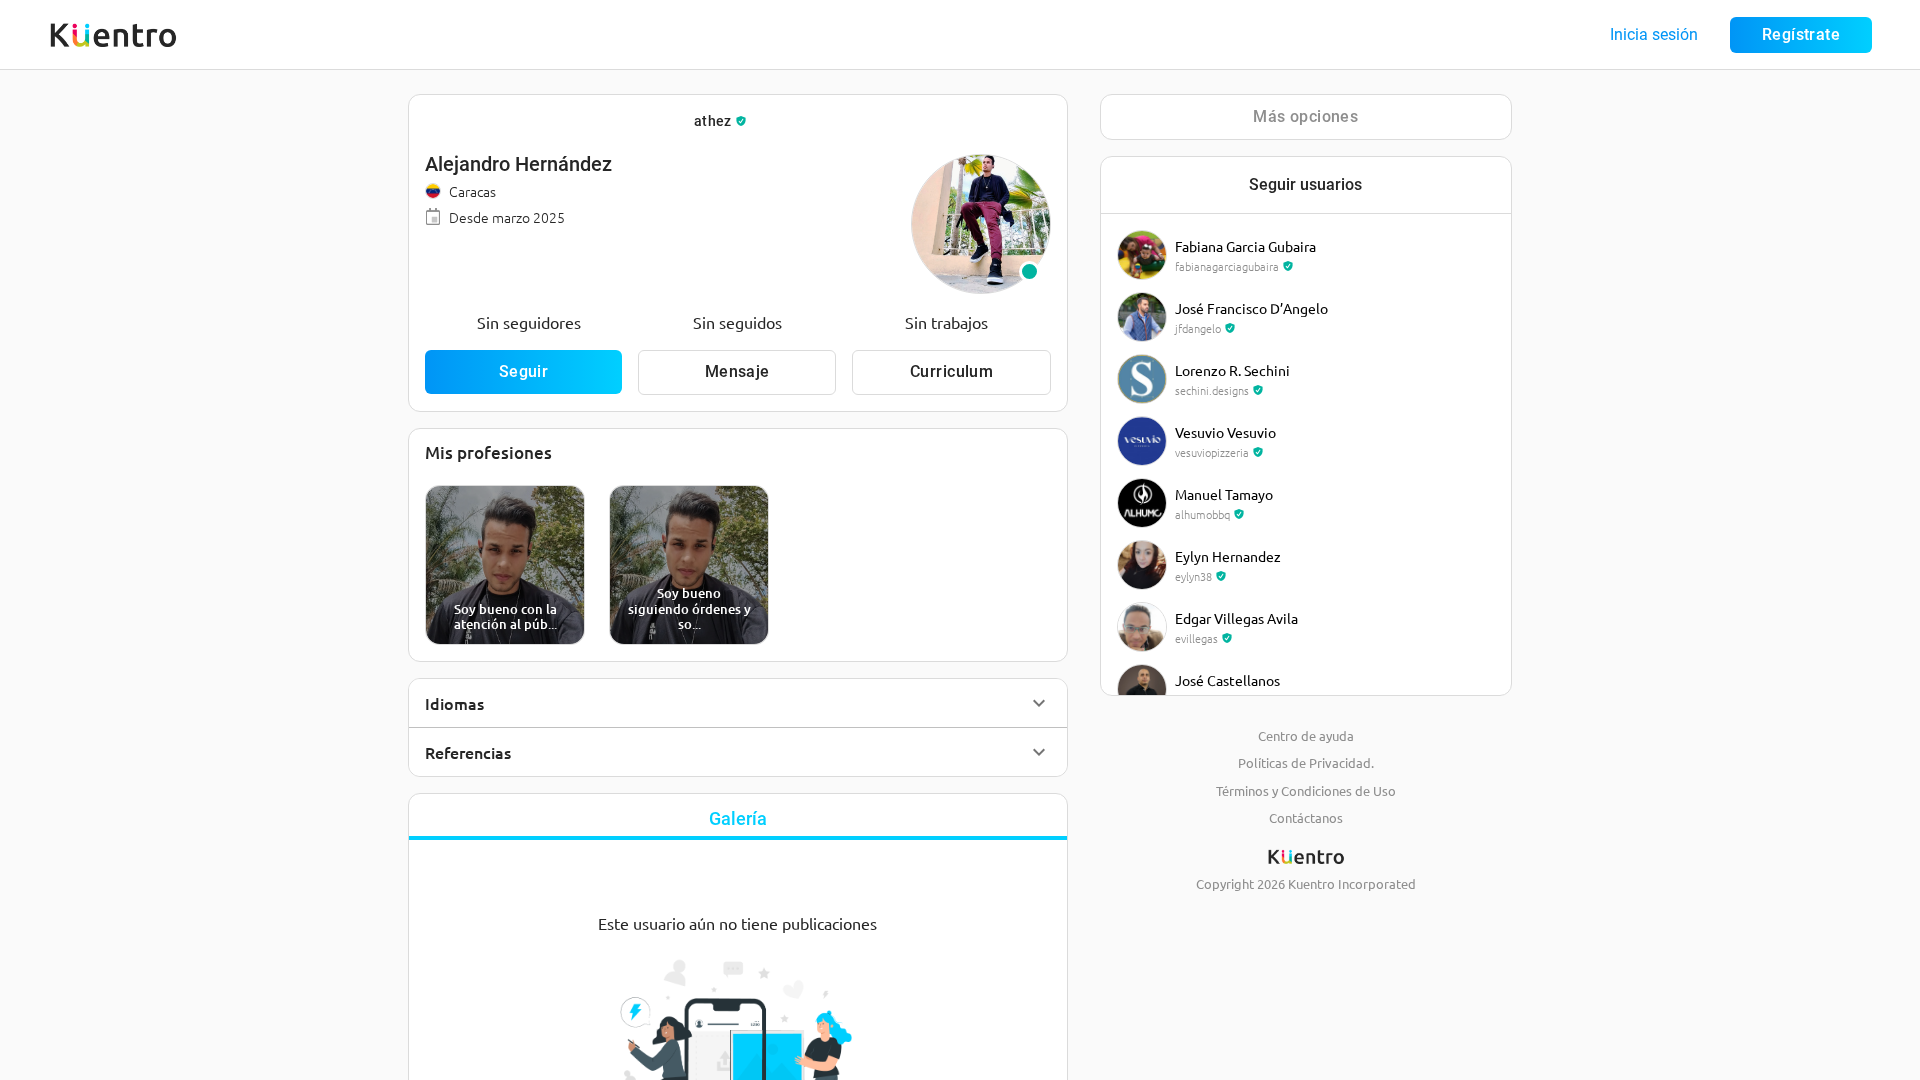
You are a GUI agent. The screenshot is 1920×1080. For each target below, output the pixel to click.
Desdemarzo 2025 (507, 217)
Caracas (472, 191)
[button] (738, 703)
